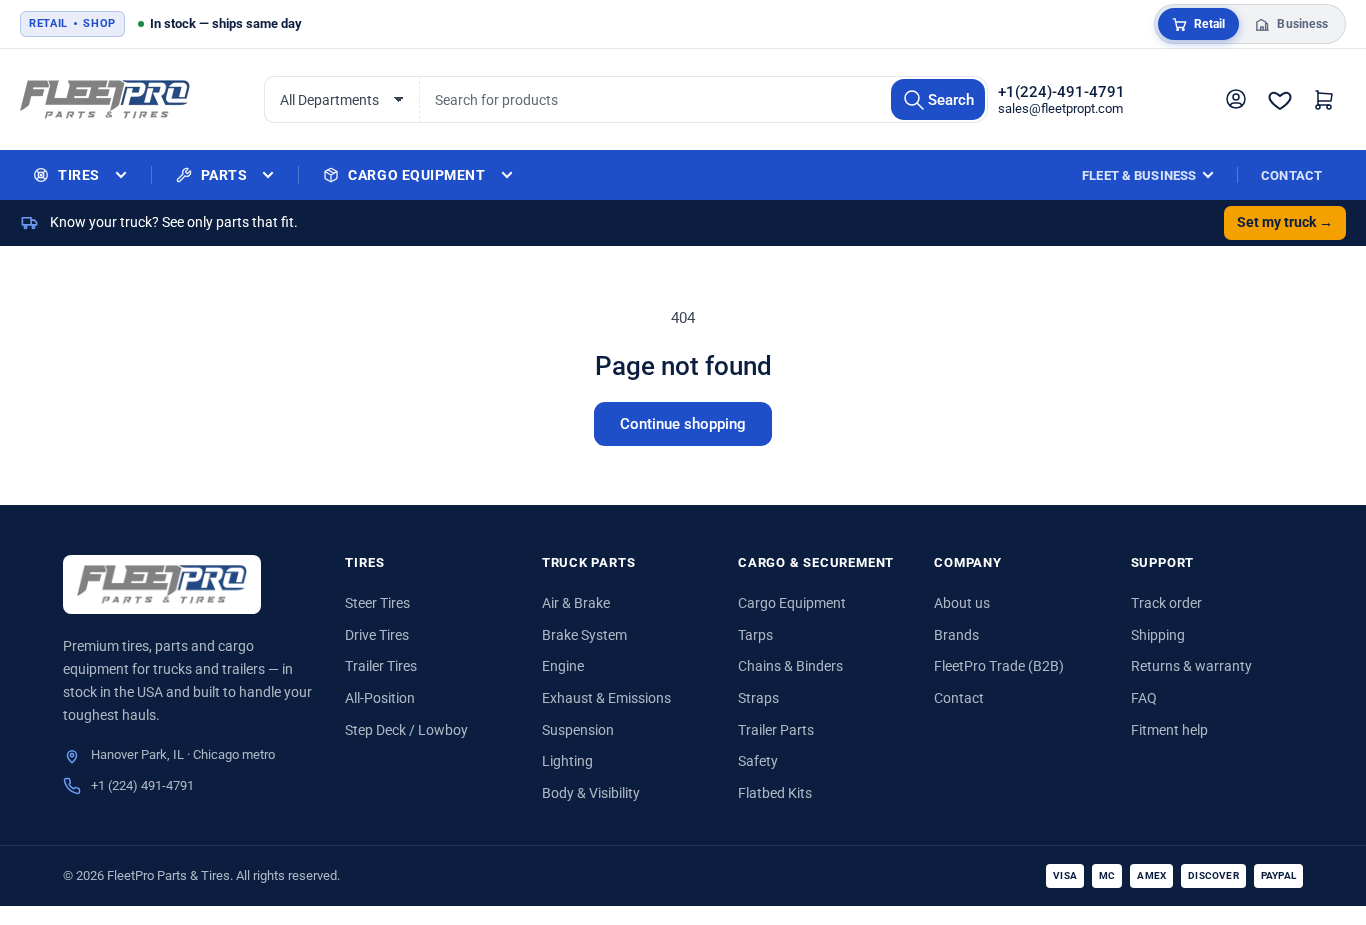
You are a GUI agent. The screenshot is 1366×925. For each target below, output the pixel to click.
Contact (959, 698)
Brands (956, 635)
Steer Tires (377, 603)
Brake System (584, 635)
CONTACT (1291, 175)
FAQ (1144, 698)
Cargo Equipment (792, 603)
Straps (758, 698)
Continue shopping (683, 424)
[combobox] (703, 99)
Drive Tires (377, 635)
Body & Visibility (591, 793)
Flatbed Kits (775, 793)
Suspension (578, 730)
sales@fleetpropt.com (1060, 108)
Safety (758, 761)
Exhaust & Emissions (606, 698)
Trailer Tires (381, 666)
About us (962, 603)
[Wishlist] (1280, 100)
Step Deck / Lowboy (406, 730)
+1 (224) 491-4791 (142, 785)
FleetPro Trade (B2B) (999, 666)
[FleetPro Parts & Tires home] (162, 584)
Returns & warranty (1191, 666)
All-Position (380, 698)
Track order (1166, 603)
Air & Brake (576, 603)
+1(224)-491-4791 (1061, 92)
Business (1302, 24)
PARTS (224, 175)
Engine (563, 666)
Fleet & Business (1139, 175)
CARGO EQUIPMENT (416, 175)
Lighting (567, 761)
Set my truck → (1285, 222)
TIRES (79, 175)
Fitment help (1169, 730)
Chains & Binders (790, 666)
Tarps (755, 635)
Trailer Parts (776, 730)
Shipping (1158, 635)
